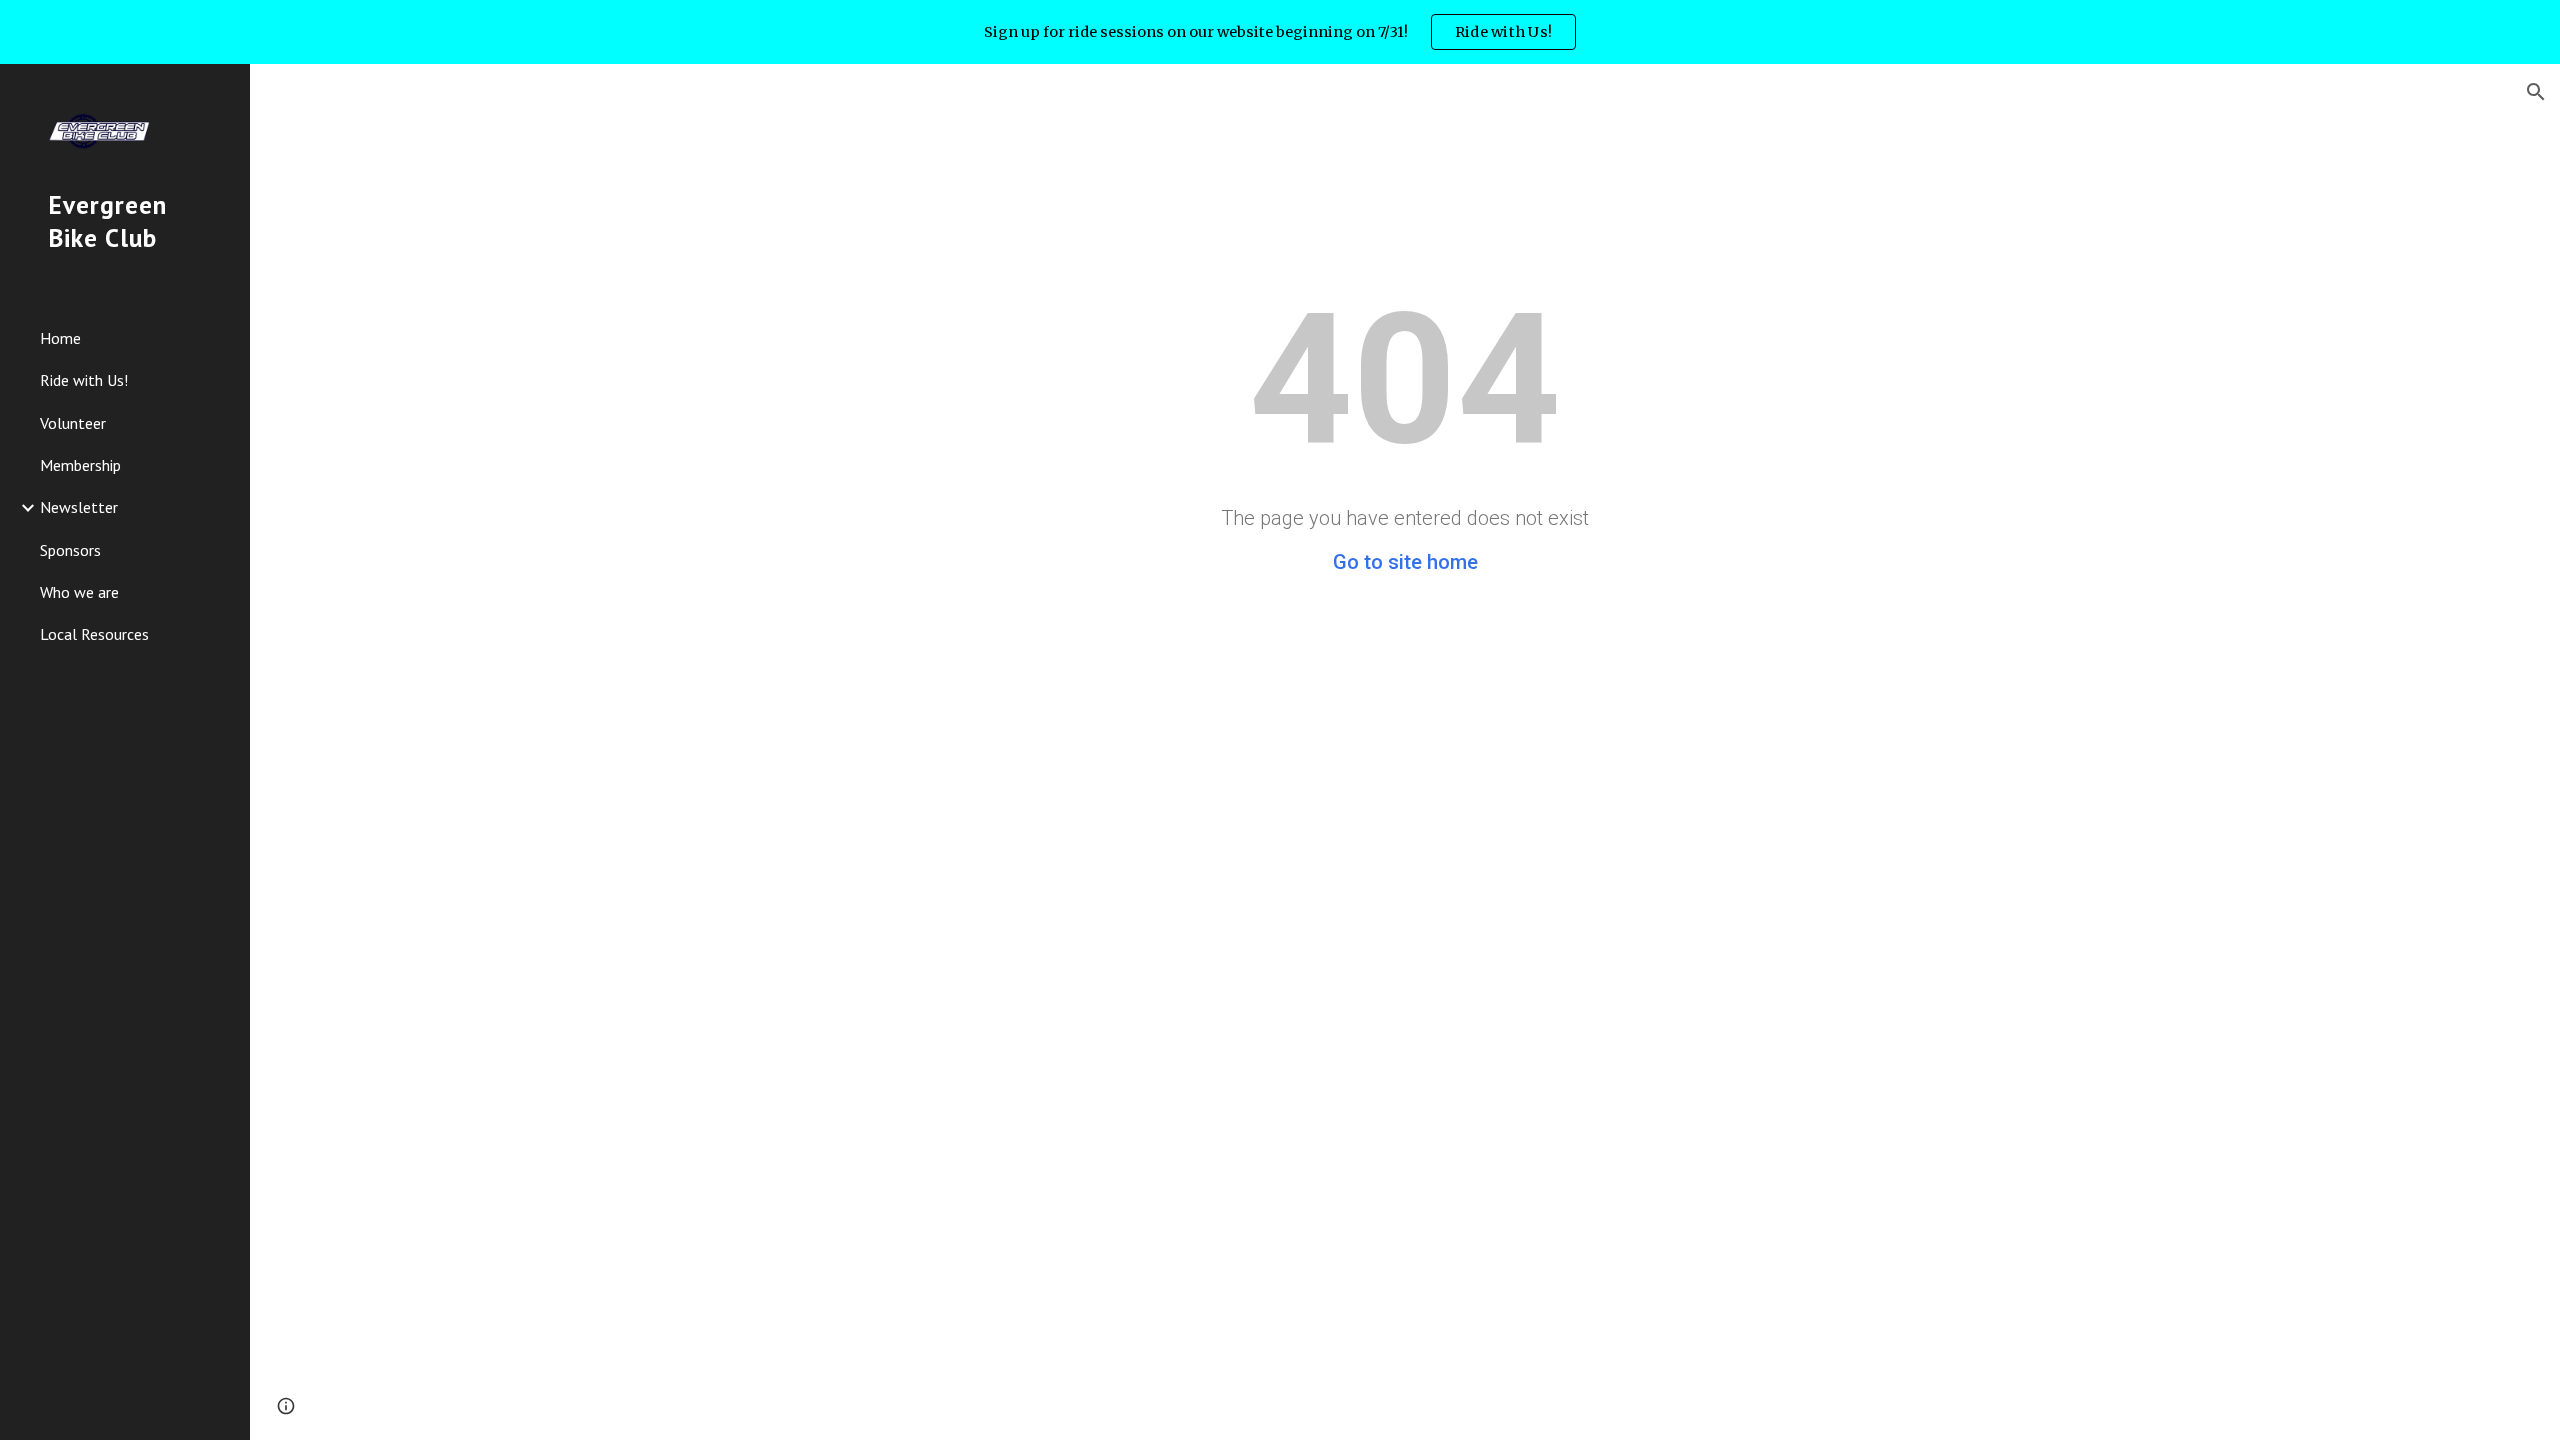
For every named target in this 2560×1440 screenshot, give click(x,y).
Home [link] (60, 338)
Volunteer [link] (73, 423)
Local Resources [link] (94, 634)
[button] (2536, 92)
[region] (1280, 32)
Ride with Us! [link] (84, 380)
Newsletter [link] (79, 507)
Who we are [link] (79, 592)
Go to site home (1405, 562)
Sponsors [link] (70, 550)
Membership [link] (80, 465)
